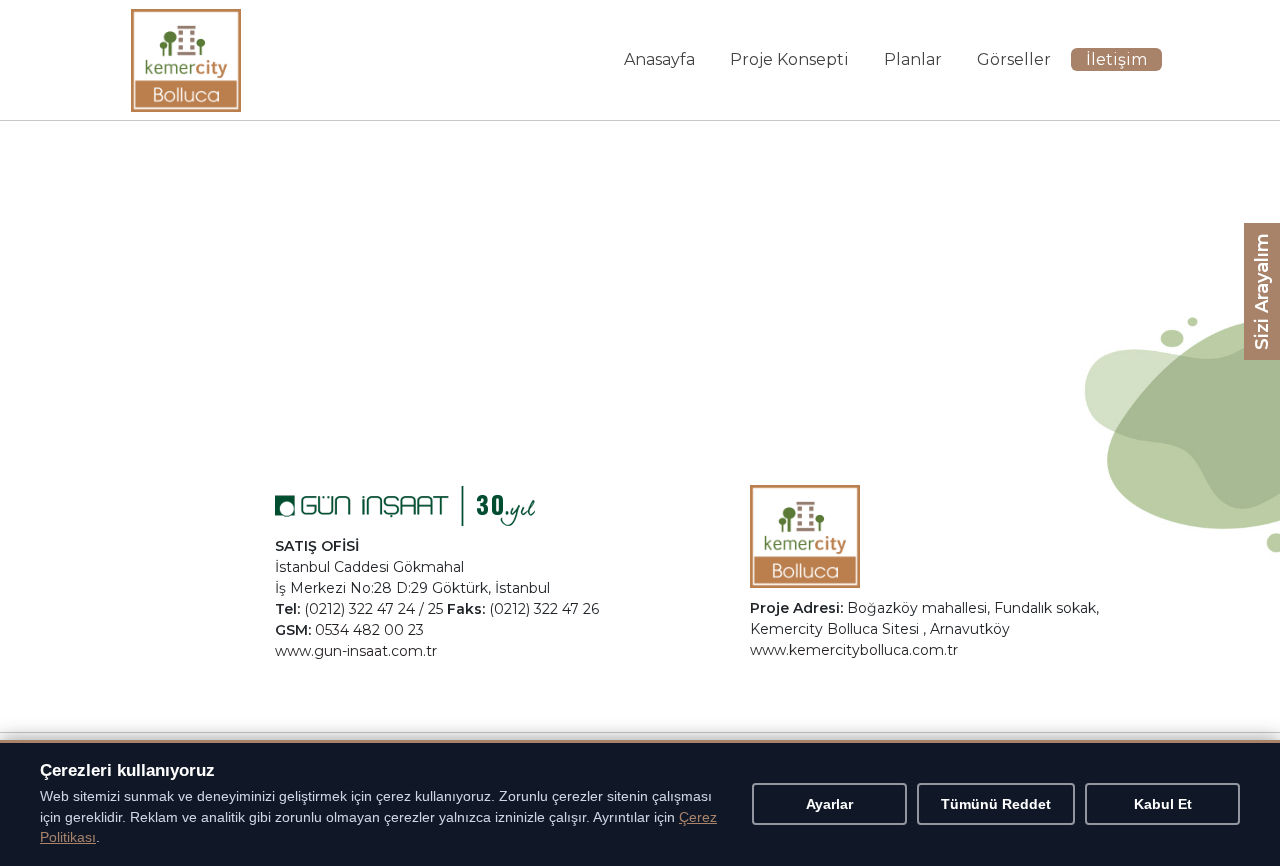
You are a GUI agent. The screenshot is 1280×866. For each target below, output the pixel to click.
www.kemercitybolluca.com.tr (854, 650)
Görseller (1014, 59)
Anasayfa (659, 59)
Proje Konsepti (789, 59)
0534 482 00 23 (369, 630)
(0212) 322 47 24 (359, 609)
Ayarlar (829, 804)
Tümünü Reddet (996, 804)
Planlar (913, 59)
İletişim (1116, 59)
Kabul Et (1163, 804)
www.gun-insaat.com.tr (356, 651)
